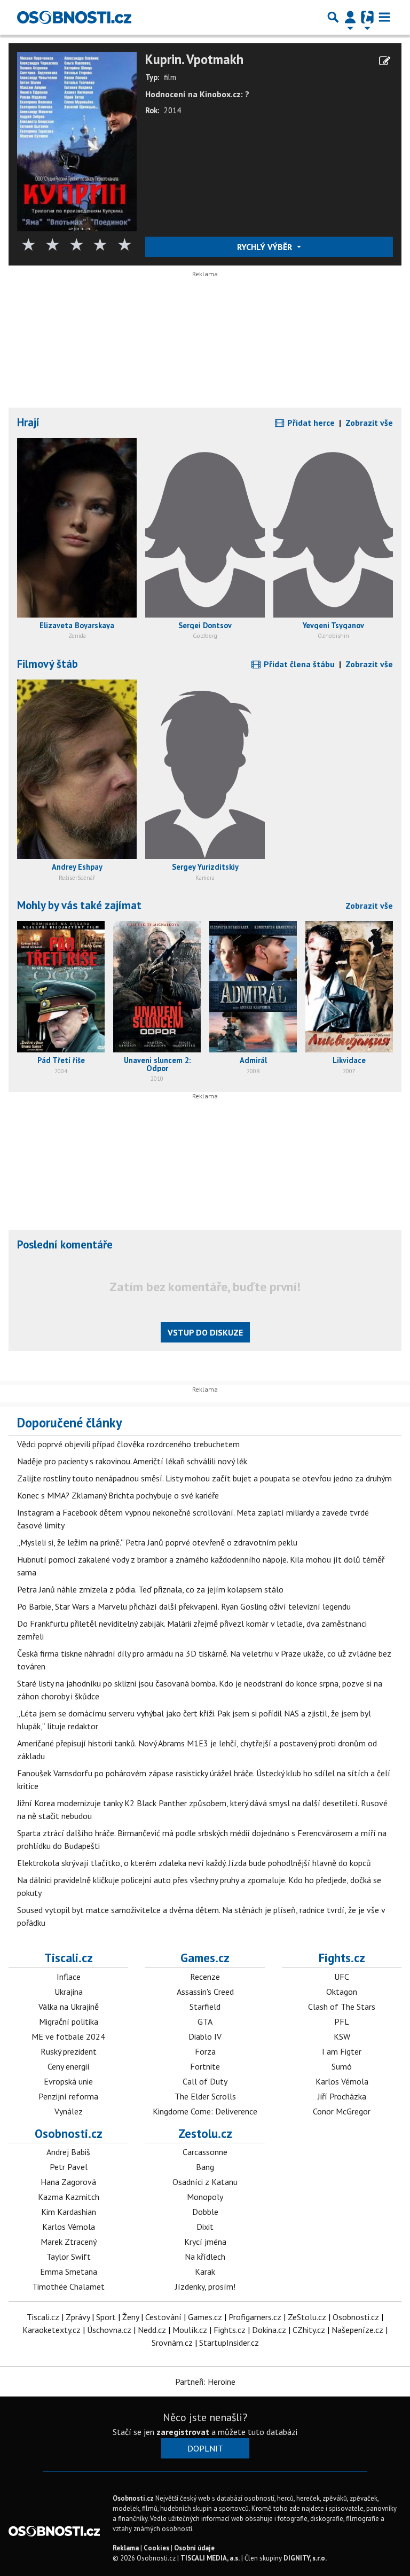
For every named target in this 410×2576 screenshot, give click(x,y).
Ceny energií (69, 2066)
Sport (106, 2317)
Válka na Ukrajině (69, 2007)
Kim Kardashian (69, 2212)
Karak (205, 2271)
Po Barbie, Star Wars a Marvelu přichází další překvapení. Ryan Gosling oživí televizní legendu (184, 1606)
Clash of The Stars (342, 2007)
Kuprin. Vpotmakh (194, 60)
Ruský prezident (69, 2051)
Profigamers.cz (255, 2317)
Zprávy (78, 2317)
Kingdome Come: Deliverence (205, 2111)
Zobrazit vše (369, 423)
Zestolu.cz (205, 2133)
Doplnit (205, 2448)
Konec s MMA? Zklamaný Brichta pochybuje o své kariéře (118, 1495)
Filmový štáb (48, 664)
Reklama (126, 2548)
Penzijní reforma (68, 2096)
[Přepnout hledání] (333, 17)
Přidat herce (310, 423)
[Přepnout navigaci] (350, 17)
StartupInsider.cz (229, 2343)
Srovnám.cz (172, 2343)
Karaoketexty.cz (52, 2330)
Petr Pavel (69, 2167)
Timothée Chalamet (68, 2286)
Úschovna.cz (109, 2330)
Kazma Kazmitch (69, 2197)
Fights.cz (342, 1958)
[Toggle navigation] (384, 17)
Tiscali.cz (69, 1958)
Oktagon (342, 1992)
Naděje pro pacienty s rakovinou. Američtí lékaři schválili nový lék (132, 1461)
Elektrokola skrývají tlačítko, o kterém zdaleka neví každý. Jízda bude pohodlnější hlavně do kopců (194, 1863)
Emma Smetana (69, 2271)
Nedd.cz (152, 2330)
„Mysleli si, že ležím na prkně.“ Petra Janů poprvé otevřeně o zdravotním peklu (157, 1542)
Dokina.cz (269, 2330)
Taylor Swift (69, 2257)
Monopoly (205, 2197)
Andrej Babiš (68, 2152)
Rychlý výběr (266, 247)
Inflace (69, 1977)
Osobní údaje (194, 2548)
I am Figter (342, 2051)
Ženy (131, 2317)
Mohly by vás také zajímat (79, 905)
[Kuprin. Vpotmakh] (77, 140)
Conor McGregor (342, 2111)
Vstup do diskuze (205, 1332)
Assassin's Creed (205, 1992)
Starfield (205, 2007)
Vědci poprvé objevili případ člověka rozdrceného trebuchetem (128, 1444)
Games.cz (205, 1958)
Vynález (69, 2111)
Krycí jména (205, 2242)
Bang (205, 2167)
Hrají (28, 422)
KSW (342, 2036)
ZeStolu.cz (307, 2317)
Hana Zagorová (68, 2182)
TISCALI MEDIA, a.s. (210, 2558)
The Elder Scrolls (205, 2096)
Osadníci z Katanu (205, 2182)
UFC (342, 1977)
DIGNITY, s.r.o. (305, 2558)
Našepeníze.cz (357, 2330)
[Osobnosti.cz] (74, 17)
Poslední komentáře (65, 1244)
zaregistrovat (183, 2432)
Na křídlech (205, 2257)
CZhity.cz (309, 2330)
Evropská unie (68, 2081)
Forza (205, 2051)
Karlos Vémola (342, 2081)
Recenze (205, 1977)
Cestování (163, 2317)
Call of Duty (205, 2081)
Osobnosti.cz (69, 2133)
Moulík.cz (190, 2330)
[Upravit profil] (385, 61)
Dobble (205, 2212)
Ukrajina (69, 1992)
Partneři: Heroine (205, 2382)
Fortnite (205, 2066)
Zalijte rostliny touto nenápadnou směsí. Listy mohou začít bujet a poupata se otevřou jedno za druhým (204, 1478)
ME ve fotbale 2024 (68, 2036)
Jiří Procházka (342, 2096)
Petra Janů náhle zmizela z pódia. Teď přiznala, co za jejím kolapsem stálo (150, 1589)
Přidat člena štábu (298, 664)
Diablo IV (205, 2036)
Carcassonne (205, 2152)
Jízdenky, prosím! (205, 2286)
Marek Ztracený (69, 2242)
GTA (205, 2021)
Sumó (342, 2066)
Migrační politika (69, 2021)
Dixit (205, 2227)
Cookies (156, 2548)
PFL (342, 2021)
